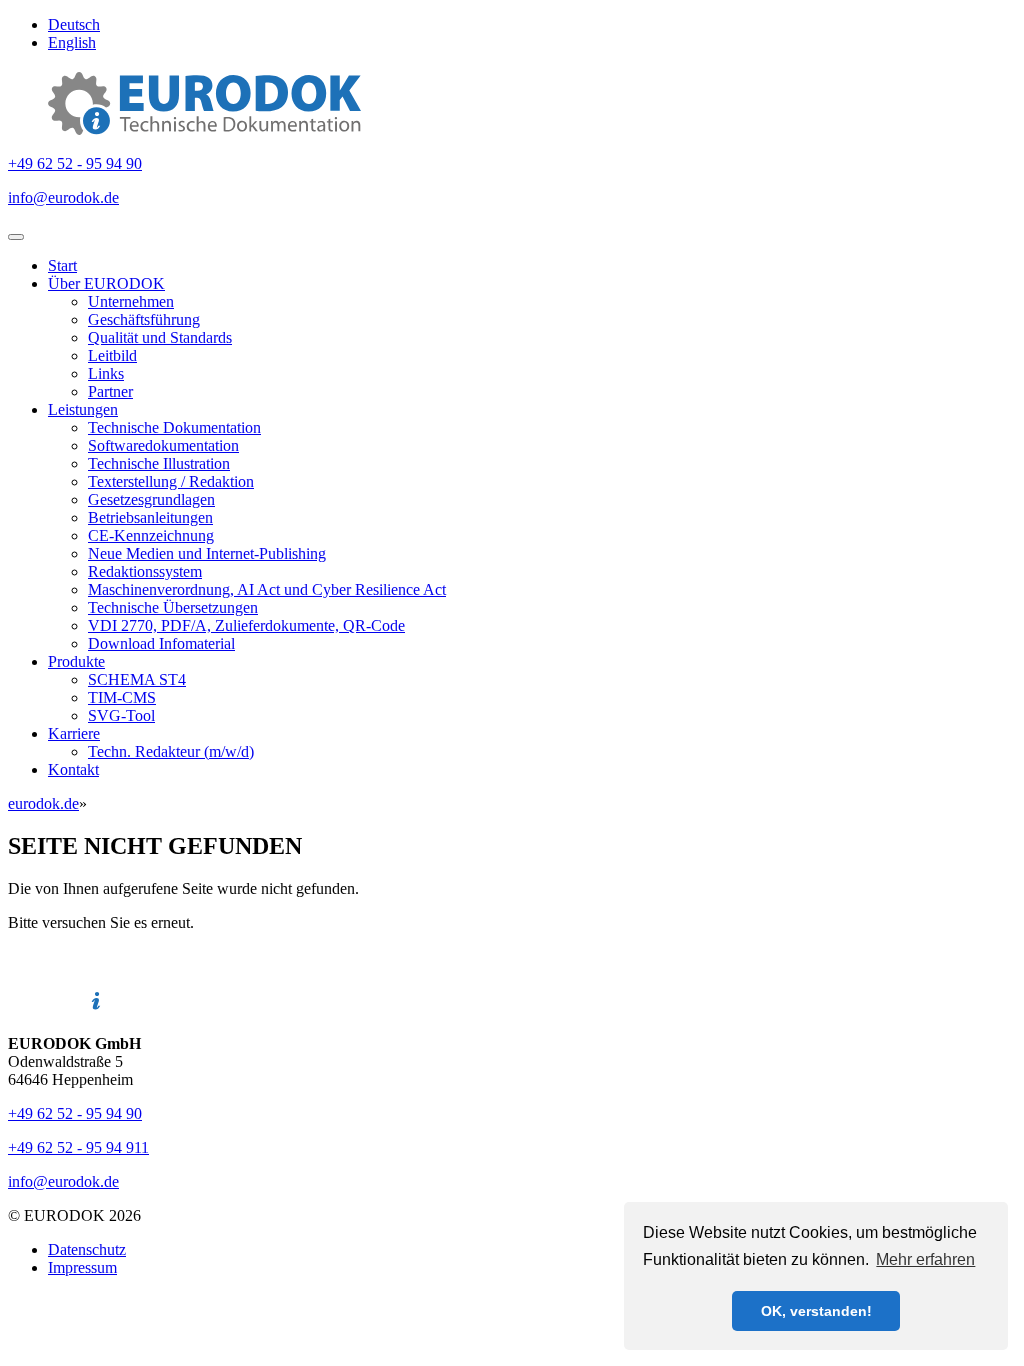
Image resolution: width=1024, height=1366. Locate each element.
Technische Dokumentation (174, 427)
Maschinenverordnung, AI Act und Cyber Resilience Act (267, 589)
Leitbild (112, 355)
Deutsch (74, 24)
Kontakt (73, 769)
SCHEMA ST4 (137, 679)
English (72, 42)
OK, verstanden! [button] (816, 1311)
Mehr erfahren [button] (925, 1259)
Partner (110, 391)
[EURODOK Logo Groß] (204, 129)
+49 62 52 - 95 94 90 (75, 163)
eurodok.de (43, 803)
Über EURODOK (106, 283)
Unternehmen (131, 301)
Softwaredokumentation (163, 445)
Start (62, 265)
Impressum (82, 1267)
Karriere (74, 733)
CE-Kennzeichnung (151, 535)
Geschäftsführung (144, 319)
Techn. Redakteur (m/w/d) (171, 751)
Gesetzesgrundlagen (151, 499)
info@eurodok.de (63, 197)
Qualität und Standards (160, 337)
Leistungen (83, 409)
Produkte (76, 661)
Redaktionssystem (145, 571)
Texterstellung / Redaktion (171, 481)
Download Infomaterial (161, 643)
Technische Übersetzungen (173, 607)
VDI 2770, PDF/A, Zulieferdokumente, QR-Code (246, 625)
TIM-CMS (122, 697)
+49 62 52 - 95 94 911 (78, 1147)
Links (106, 373)
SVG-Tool (121, 715)
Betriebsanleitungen (150, 517)
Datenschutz (87, 1249)
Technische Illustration (159, 463)
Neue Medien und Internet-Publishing (207, 553)
